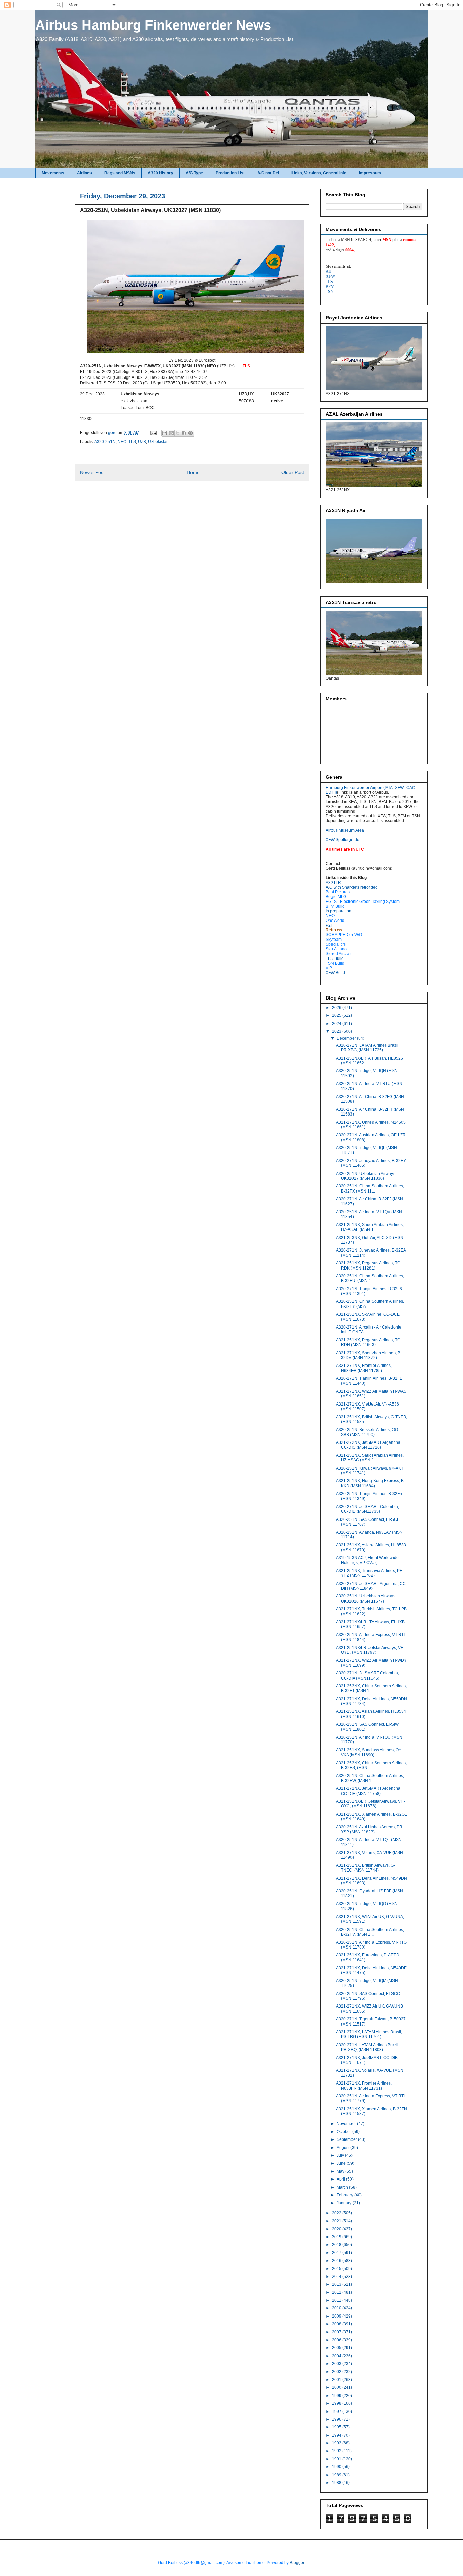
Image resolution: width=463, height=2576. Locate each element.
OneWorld (335, 921)
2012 (337, 2292)
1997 (337, 2412)
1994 (337, 2435)
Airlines (84, 173)
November (347, 2124)
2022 (337, 2213)
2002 (337, 2372)
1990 (337, 2467)
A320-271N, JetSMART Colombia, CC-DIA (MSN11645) (367, 1676)
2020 (337, 2229)
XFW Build (335, 973)
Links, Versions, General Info (319, 173)
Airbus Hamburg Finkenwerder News (153, 25)
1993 (337, 2443)
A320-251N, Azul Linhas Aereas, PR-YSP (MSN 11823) (370, 1829)
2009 (337, 2316)
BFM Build (335, 906)
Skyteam (334, 940)
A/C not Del (268, 173)
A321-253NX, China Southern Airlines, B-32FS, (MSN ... (371, 1765)
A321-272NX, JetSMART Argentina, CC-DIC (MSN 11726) (369, 1445)
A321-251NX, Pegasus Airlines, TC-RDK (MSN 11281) (369, 1265)
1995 (337, 2427)
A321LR (333, 883)
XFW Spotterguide (343, 840)
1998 (337, 2403)
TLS (132, 442)
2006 (337, 2340)
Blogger (297, 2563)
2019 (337, 2237)
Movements (53, 173)
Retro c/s (334, 930)
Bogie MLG (336, 897)
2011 (337, 2300)
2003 (337, 2364)
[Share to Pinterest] (190, 433)
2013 (337, 2284)
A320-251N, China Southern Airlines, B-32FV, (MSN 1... (370, 1932)
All (328, 271)
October (344, 2132)
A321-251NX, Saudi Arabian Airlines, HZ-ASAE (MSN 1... (370, 1227)
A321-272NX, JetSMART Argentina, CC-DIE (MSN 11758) (369, 1791)
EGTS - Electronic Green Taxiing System (363, 902)
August (344, 2148)
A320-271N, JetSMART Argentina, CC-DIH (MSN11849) (371, 1586)
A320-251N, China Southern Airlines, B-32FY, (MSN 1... (370, 1304)
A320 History (160, 173)
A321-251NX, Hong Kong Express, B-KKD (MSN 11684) (370, 1483)
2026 (337, 1008)
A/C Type (194, 173)
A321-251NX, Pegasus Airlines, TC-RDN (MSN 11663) (369, 1342)
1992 (337, 2451)
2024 (337, 1024)
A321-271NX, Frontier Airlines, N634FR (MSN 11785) (364, 1368)
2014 (337, 2277)
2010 (337, 2308)
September (347, 2139)
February (345, 2195)
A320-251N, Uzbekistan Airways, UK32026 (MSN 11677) (366, 1599)
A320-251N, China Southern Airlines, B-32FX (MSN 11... (370, 1188)
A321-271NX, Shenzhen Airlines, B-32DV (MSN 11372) (369, 1355)
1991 (337, 2459)
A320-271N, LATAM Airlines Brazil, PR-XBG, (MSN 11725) (368, 1048)
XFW (330, 276)
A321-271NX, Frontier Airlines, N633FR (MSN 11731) (364, 2086)
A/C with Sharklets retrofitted (352, 887)
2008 (337, 2324)
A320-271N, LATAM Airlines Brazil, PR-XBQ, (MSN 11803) (368, 2047)
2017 (337, 2253)
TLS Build (335, 958)
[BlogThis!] (171, 433)
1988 (337, 2483)
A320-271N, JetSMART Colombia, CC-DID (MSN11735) (367, 1509)
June (342, 2163)
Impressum (370, 173)
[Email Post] (153, 433)
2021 (337, 2221)
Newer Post (92, 472)
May (341, 2171)
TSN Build (335, 963)
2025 (337, 1015)
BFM (330, 287)
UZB (142, 442)
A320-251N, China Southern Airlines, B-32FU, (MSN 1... (370, 1278)
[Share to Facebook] (184, 433)
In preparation (339, 911)
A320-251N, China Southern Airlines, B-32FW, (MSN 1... (370, 1778)
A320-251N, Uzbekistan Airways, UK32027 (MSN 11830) (366, 1176)
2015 (337, 2269)
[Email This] (165, 433)
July (341, 2155)
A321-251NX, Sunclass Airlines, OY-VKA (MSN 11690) (369, 1752)
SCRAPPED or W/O (344, 935)
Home (193, 472)
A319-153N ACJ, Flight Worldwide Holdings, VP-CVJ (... (367, 1560)
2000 (337, 2387)
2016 (337, 2261)
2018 (337, 2245)
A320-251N (105, 442)
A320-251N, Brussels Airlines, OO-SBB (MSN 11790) (368, 1432)
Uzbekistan (158, 442)
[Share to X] (178, 433)
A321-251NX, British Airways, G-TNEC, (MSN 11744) (366, 1868)
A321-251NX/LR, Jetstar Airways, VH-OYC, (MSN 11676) (370, 1804)
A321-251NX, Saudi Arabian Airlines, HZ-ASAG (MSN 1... (370, 1458)
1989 (337, 2475)
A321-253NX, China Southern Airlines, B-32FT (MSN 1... (371, 1688)
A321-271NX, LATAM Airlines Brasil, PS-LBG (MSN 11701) (369, 2034)
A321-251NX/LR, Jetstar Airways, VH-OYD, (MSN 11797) (370, 1650)
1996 (337, 2419)
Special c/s (336, 944)
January (345, 2203)
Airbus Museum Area (345, 830)
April (341, 2179)
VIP (329, 968)
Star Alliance (337, 949)
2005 (337, 2348)
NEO (122, 442)
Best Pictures (338, 892)
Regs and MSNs (120, 173)
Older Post (293, 472)
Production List (230, 173)
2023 (337, 1031)
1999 (337, 2396)
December (347, 1038)
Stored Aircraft (339, 954)
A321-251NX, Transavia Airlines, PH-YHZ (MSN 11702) (370, 1573)
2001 (337, 2380)
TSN (330, 292)
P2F (329, 925)
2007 (337, 2332)
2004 (337, 2356)
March (343, 2187)
